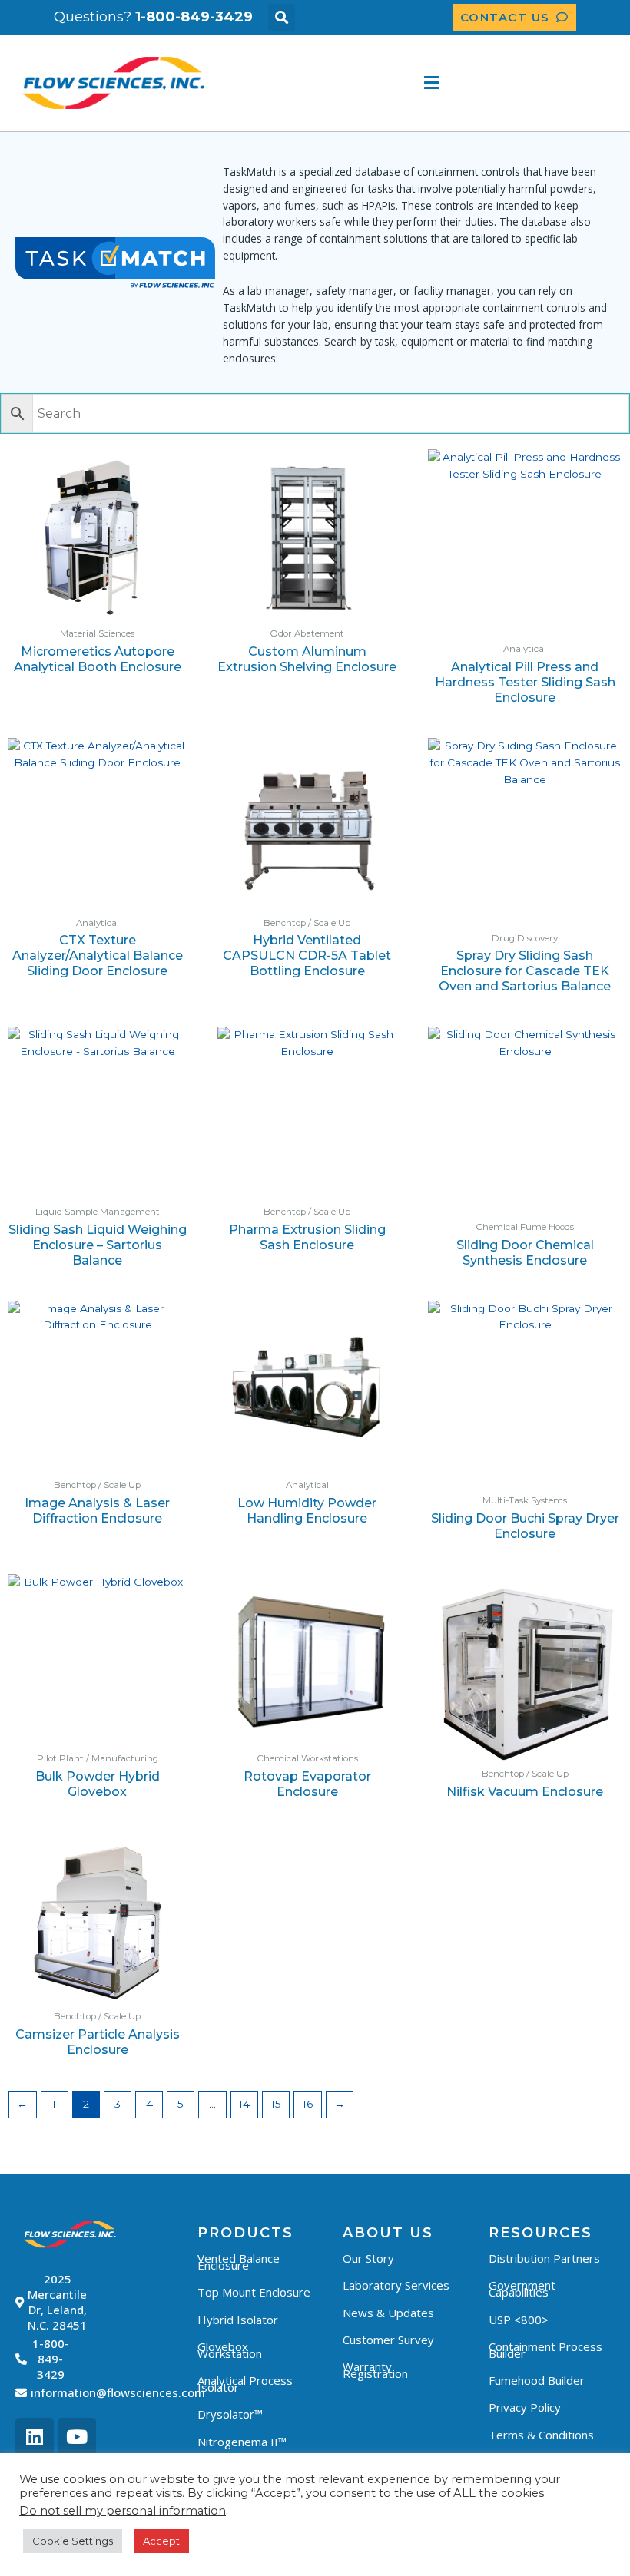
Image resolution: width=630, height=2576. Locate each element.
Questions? (153, 17)
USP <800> (519, 2320)
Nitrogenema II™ (242, 2442)
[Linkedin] (35, 2437)
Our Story (368, 2258)
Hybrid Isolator (238, 2320)
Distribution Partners (544, 2258)
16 (308, 2104)
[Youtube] (77, 2437)
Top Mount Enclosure (254, 2292)
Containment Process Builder (545, 2350)
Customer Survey (388, 2340)
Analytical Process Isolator (245, 2384)
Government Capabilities (522, 2288)
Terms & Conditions (541, 2435)
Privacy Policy (525, 2407)
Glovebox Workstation (230, 2350)
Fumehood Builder (537, 2380)
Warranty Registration (375, 2370)
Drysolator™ (230, 2414)
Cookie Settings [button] (73, 2541)
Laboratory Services (396, 2285)
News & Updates (388, 2313)
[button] (282, 17)
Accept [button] (161, 2541)
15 (276, 2104)
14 (244, 2104)
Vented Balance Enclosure (239, 2262)
